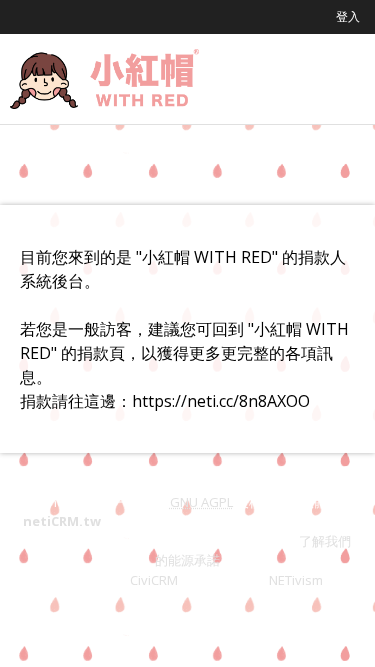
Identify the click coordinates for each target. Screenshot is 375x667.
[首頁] (104, 79)
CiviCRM (154, 580)
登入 (348, 16)
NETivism (296, 580)
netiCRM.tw (62, 521)
